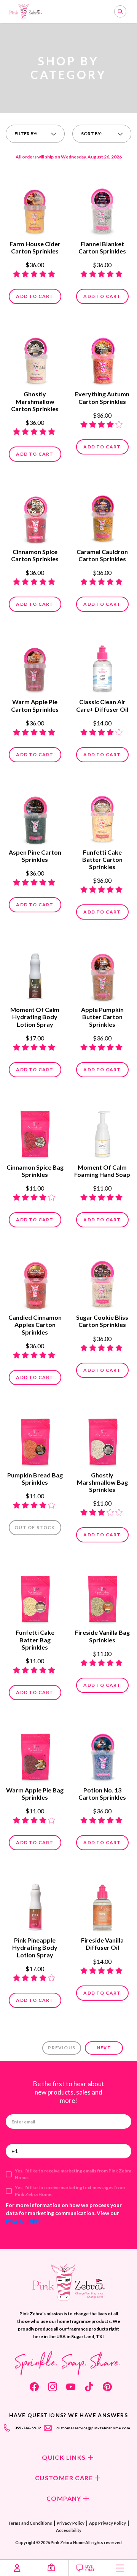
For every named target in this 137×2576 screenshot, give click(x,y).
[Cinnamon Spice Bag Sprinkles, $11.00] (35, 1131)
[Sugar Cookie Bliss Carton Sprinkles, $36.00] (102, 1281)
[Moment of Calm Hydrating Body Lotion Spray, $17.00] (35, 974)
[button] (35, 134)
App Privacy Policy (108, 2523)
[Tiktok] (89, 2387)
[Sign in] (17, 2568)
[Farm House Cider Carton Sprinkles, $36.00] (35, 208)
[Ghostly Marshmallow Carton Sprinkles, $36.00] (35, 358)
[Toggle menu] (120, 2568)
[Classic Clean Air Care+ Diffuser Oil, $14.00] (102, 666)
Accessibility (69, 2530)
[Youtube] (71, 2387)
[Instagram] (53, 2387)
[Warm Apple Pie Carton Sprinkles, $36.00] (35, 666)
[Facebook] (34, 2387)
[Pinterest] (107, 2387)
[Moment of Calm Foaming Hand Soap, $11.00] (102, 1131)
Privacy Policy (23, 2221)
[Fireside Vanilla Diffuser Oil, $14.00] (102, 1904)
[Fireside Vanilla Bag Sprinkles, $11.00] (102, 1596)
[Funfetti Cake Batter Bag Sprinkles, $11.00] (35, 1596)
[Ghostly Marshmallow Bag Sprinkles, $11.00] (102, 1439)
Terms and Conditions (30, 2523)
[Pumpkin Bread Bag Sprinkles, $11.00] (35, 1439)
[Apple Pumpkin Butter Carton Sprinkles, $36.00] (102, 974)
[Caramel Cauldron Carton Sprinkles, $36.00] (102, 516)
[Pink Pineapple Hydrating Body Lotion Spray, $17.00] (35, 1904)
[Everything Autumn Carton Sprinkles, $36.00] (102, 358)
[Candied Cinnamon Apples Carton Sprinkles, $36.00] (35, 1281)
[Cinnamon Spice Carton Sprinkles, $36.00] (35, 516)
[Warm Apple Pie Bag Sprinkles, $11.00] (35, 1754)
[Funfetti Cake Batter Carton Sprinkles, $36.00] (102, 816)
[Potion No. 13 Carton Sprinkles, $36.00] (102, 1754)
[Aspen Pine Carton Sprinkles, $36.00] (35, 816)
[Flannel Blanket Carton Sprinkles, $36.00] (102, 208)
